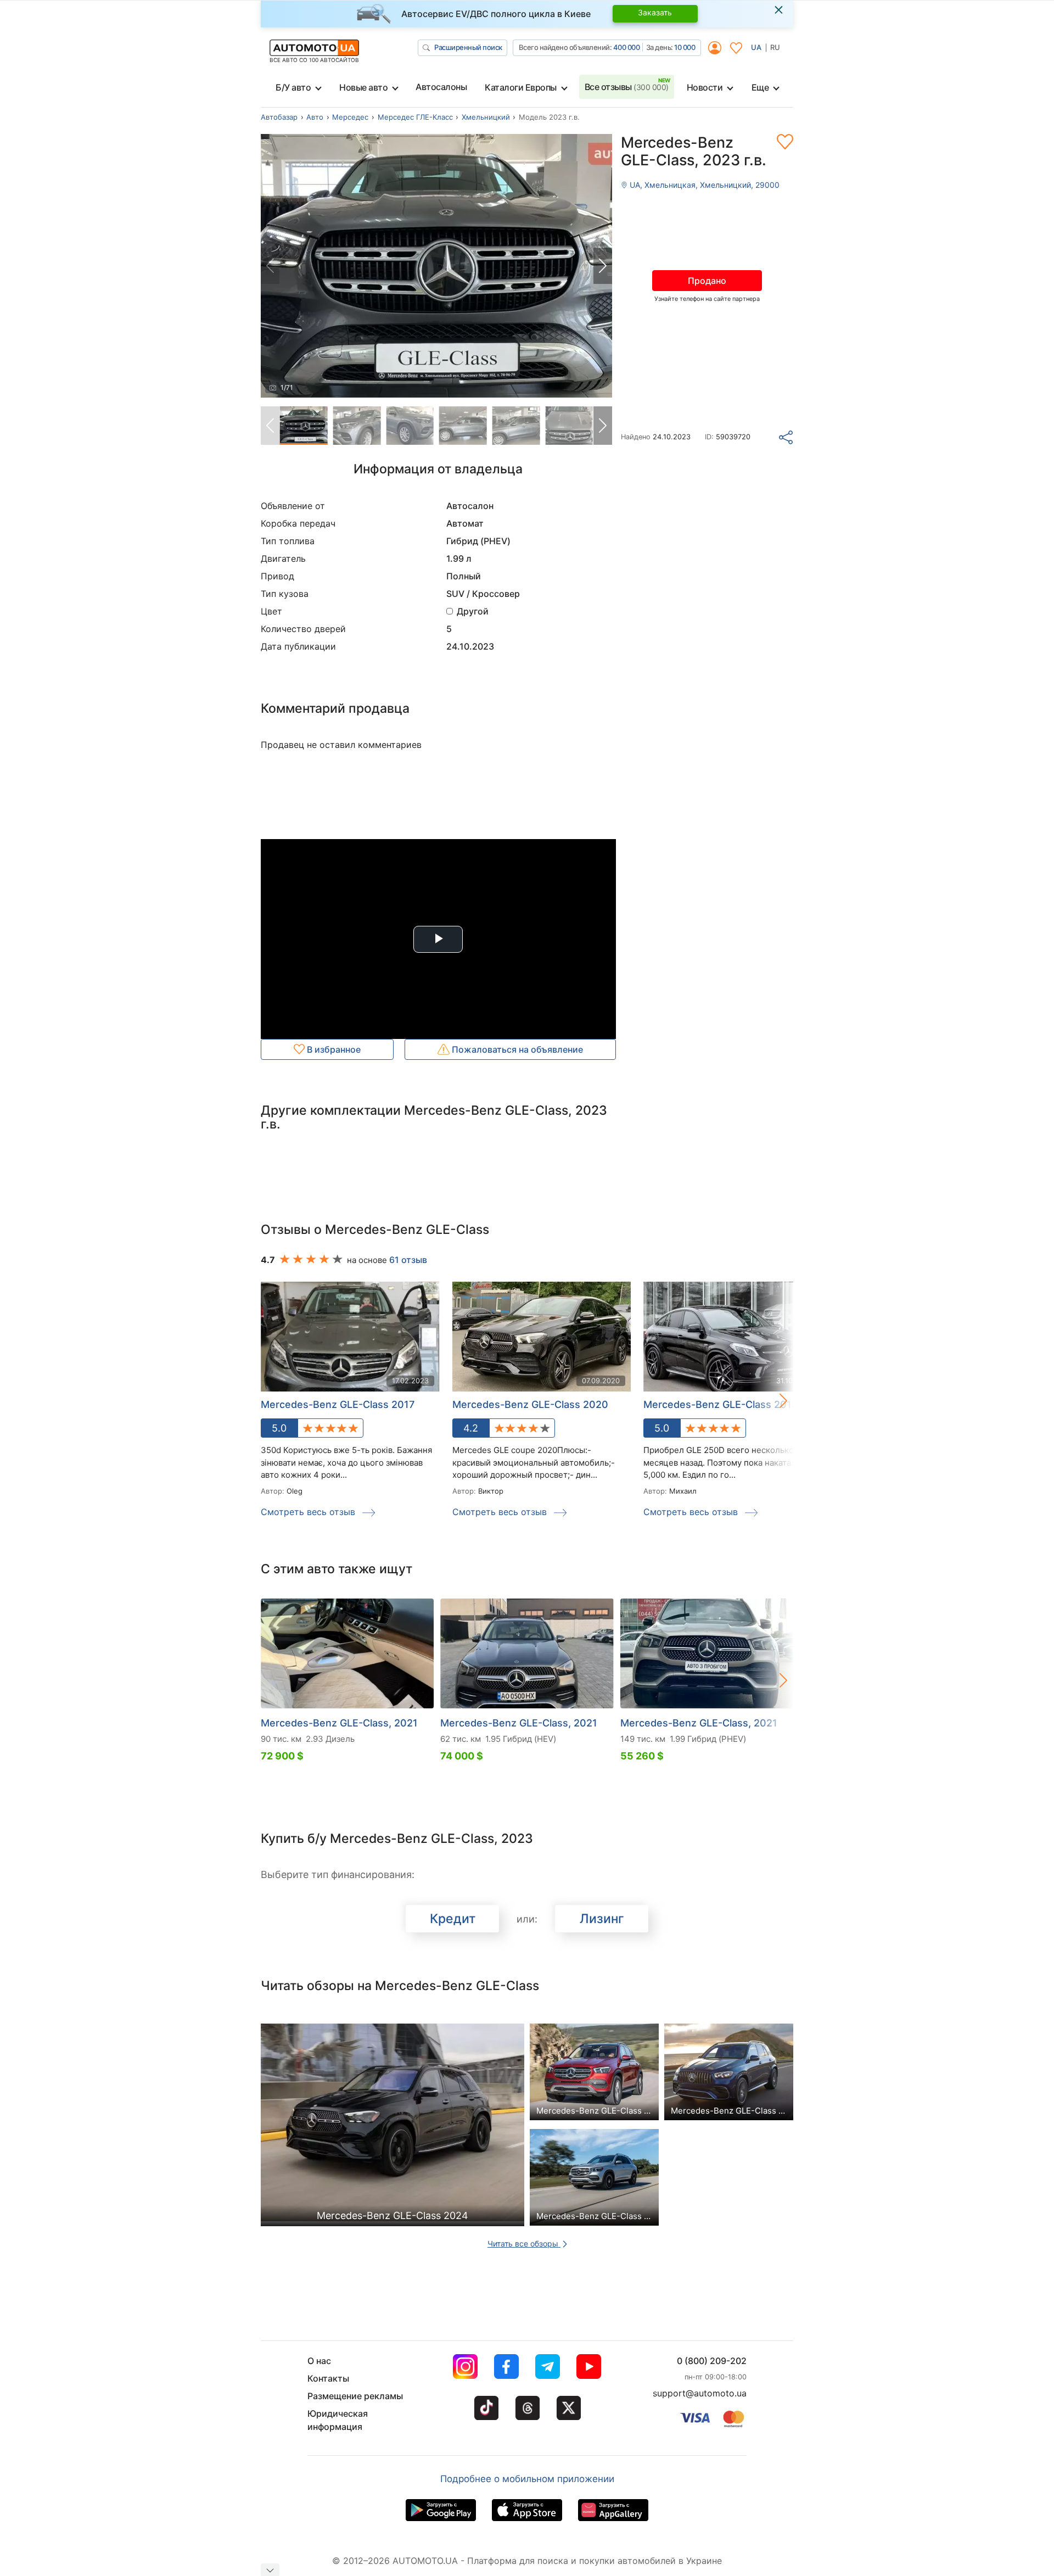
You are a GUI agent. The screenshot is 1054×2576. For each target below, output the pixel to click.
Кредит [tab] (453, 1919)
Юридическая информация (338, 2420)
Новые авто (363, 87)
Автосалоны (441, 87)
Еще (760, 87)
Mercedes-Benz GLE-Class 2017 (338, 1404)
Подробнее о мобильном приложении (527, 2479)
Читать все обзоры (524, 2243)
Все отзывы (627, 87)
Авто (315, 117)
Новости (705, 87)
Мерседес (350, 117)
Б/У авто (293, 87)
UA (756, 47)
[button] (603, 266)
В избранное (333, 1049)
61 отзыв (408, 1260)
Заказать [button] (655, 12)
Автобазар (279, 117)
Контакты (328, 2378)
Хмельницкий (486, 117)
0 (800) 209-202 (712, 2361)
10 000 (685, 47)
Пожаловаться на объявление (516, 1049)
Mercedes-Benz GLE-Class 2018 (721, 1404)
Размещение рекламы (355, 2396)
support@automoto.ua (700, 2393)
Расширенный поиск (468, 47)
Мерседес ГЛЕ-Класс (415, 117)
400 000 (627, 47)
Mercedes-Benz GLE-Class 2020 (530, 1404)
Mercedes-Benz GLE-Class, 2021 (339, 1723)
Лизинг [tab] (602, 1919)
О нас (319, 2361)
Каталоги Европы (521, 87)
